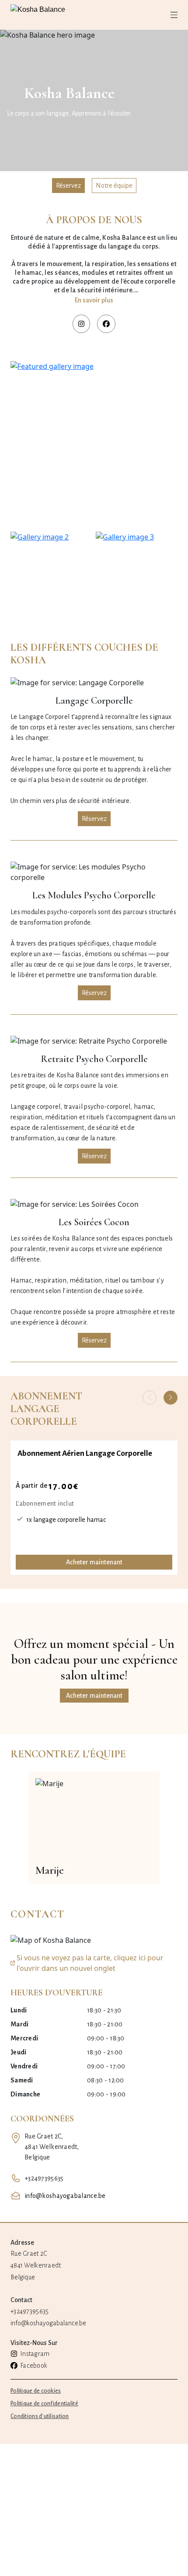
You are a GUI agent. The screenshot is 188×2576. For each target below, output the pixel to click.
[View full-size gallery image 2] (51, 573)
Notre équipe (114, 186)
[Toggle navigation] (174, 15)
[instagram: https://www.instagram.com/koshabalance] (81, 324)
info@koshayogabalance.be (65, 2196)
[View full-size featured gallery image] (94, 445)
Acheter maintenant (94, 1562)
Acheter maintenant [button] (94, 1696)
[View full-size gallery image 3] (137, 573)
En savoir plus (94, 300)
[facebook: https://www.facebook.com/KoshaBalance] (106, 324)
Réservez (68, 186)
